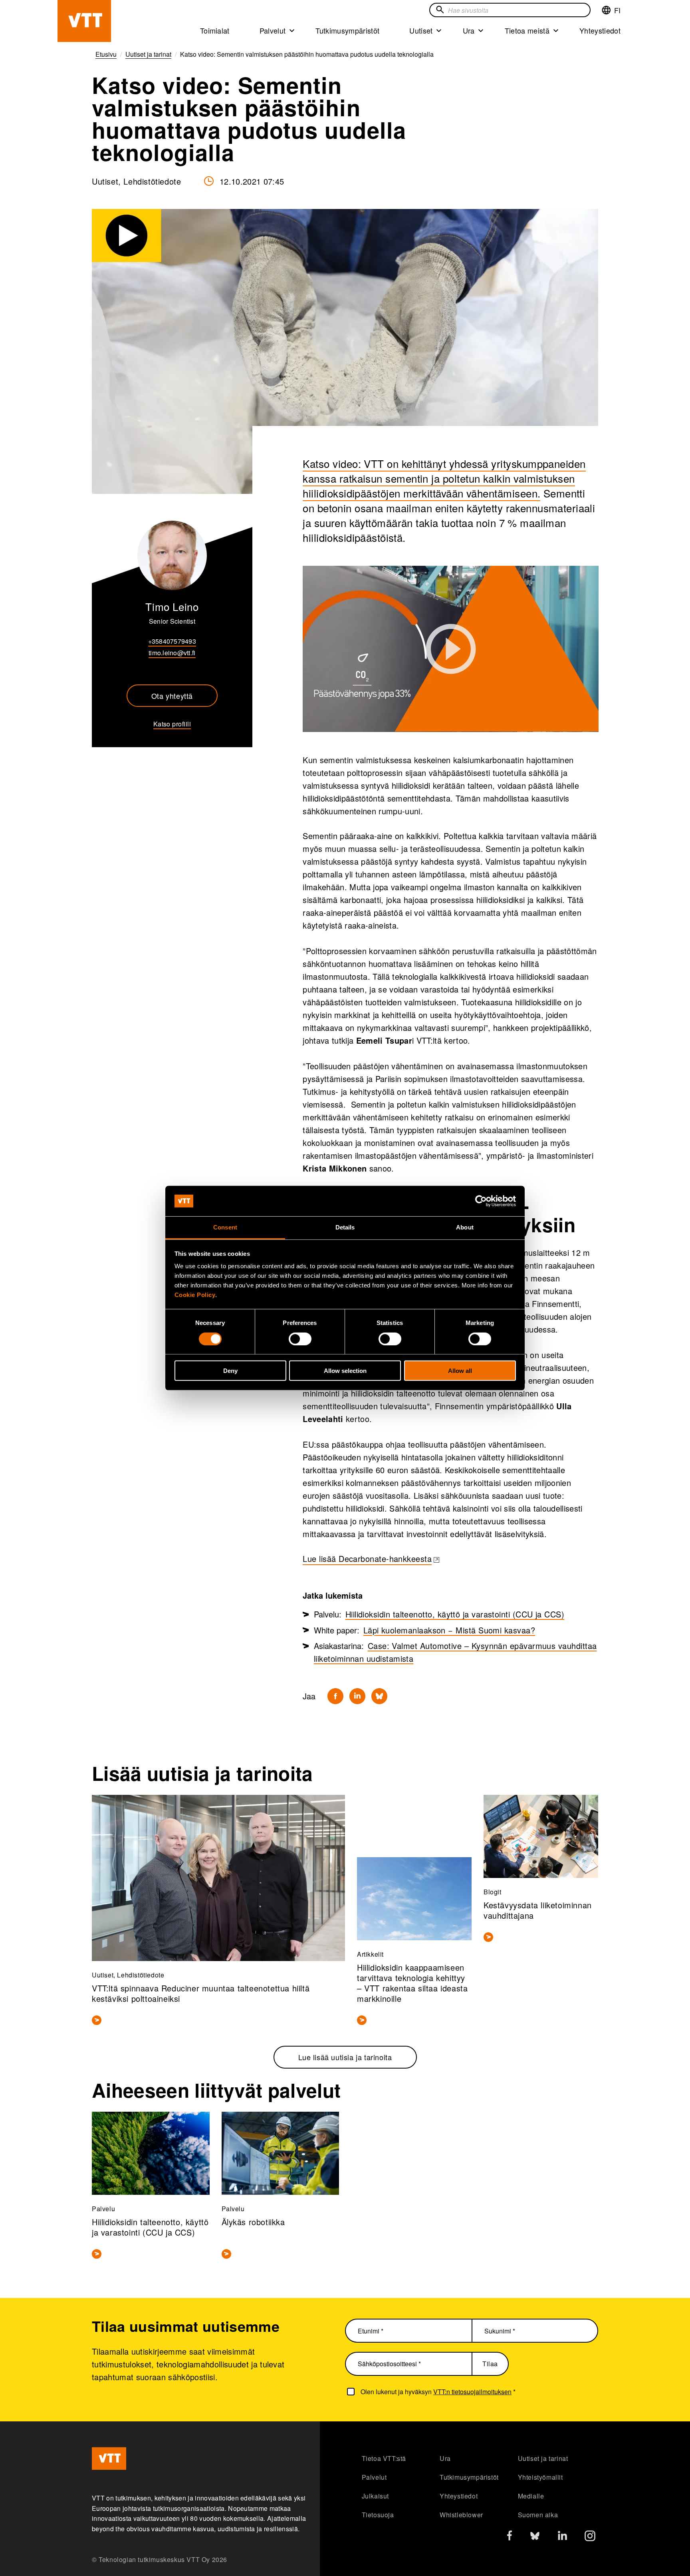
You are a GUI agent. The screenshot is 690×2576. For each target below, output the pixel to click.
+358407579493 (172, 641)
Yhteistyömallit (540, 2477)
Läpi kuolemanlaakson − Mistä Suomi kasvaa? (449, 1630)
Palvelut (273, 30)
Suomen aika (538, 2515)
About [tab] (465, 1227)
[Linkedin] (357, 1696)
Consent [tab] (225, 1227)
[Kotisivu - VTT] (84, 21)
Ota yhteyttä (172, 696)
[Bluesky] (379, 1696)
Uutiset (421, 30)
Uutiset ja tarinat (543, 2458)
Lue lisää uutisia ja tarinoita (345, 2057)
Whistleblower (461, 2515)
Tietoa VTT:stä (384, 2458)
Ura (469, 30)
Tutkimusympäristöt (347, 30)
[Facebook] (335, 1696)
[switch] (300, 1339)
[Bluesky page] (535, 2538)
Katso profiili (172, 724)
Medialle (531, 2496)
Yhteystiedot (600, 30)
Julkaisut (375, 2496)
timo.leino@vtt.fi (172, 653)
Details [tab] (345, 1227)
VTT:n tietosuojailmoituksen (472, 2392)
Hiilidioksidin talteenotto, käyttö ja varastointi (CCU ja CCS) (455, 1614)
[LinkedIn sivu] (562, 2537)
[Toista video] (451, 649)
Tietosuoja (378, 2515)
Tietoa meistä (527, 30)
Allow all (460, 1371)
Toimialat (215, 30)
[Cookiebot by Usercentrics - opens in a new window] (481, 1201)
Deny (230, 1371)
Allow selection (345, 1371)
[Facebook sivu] (510, 2537)
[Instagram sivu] (590, 2538)
